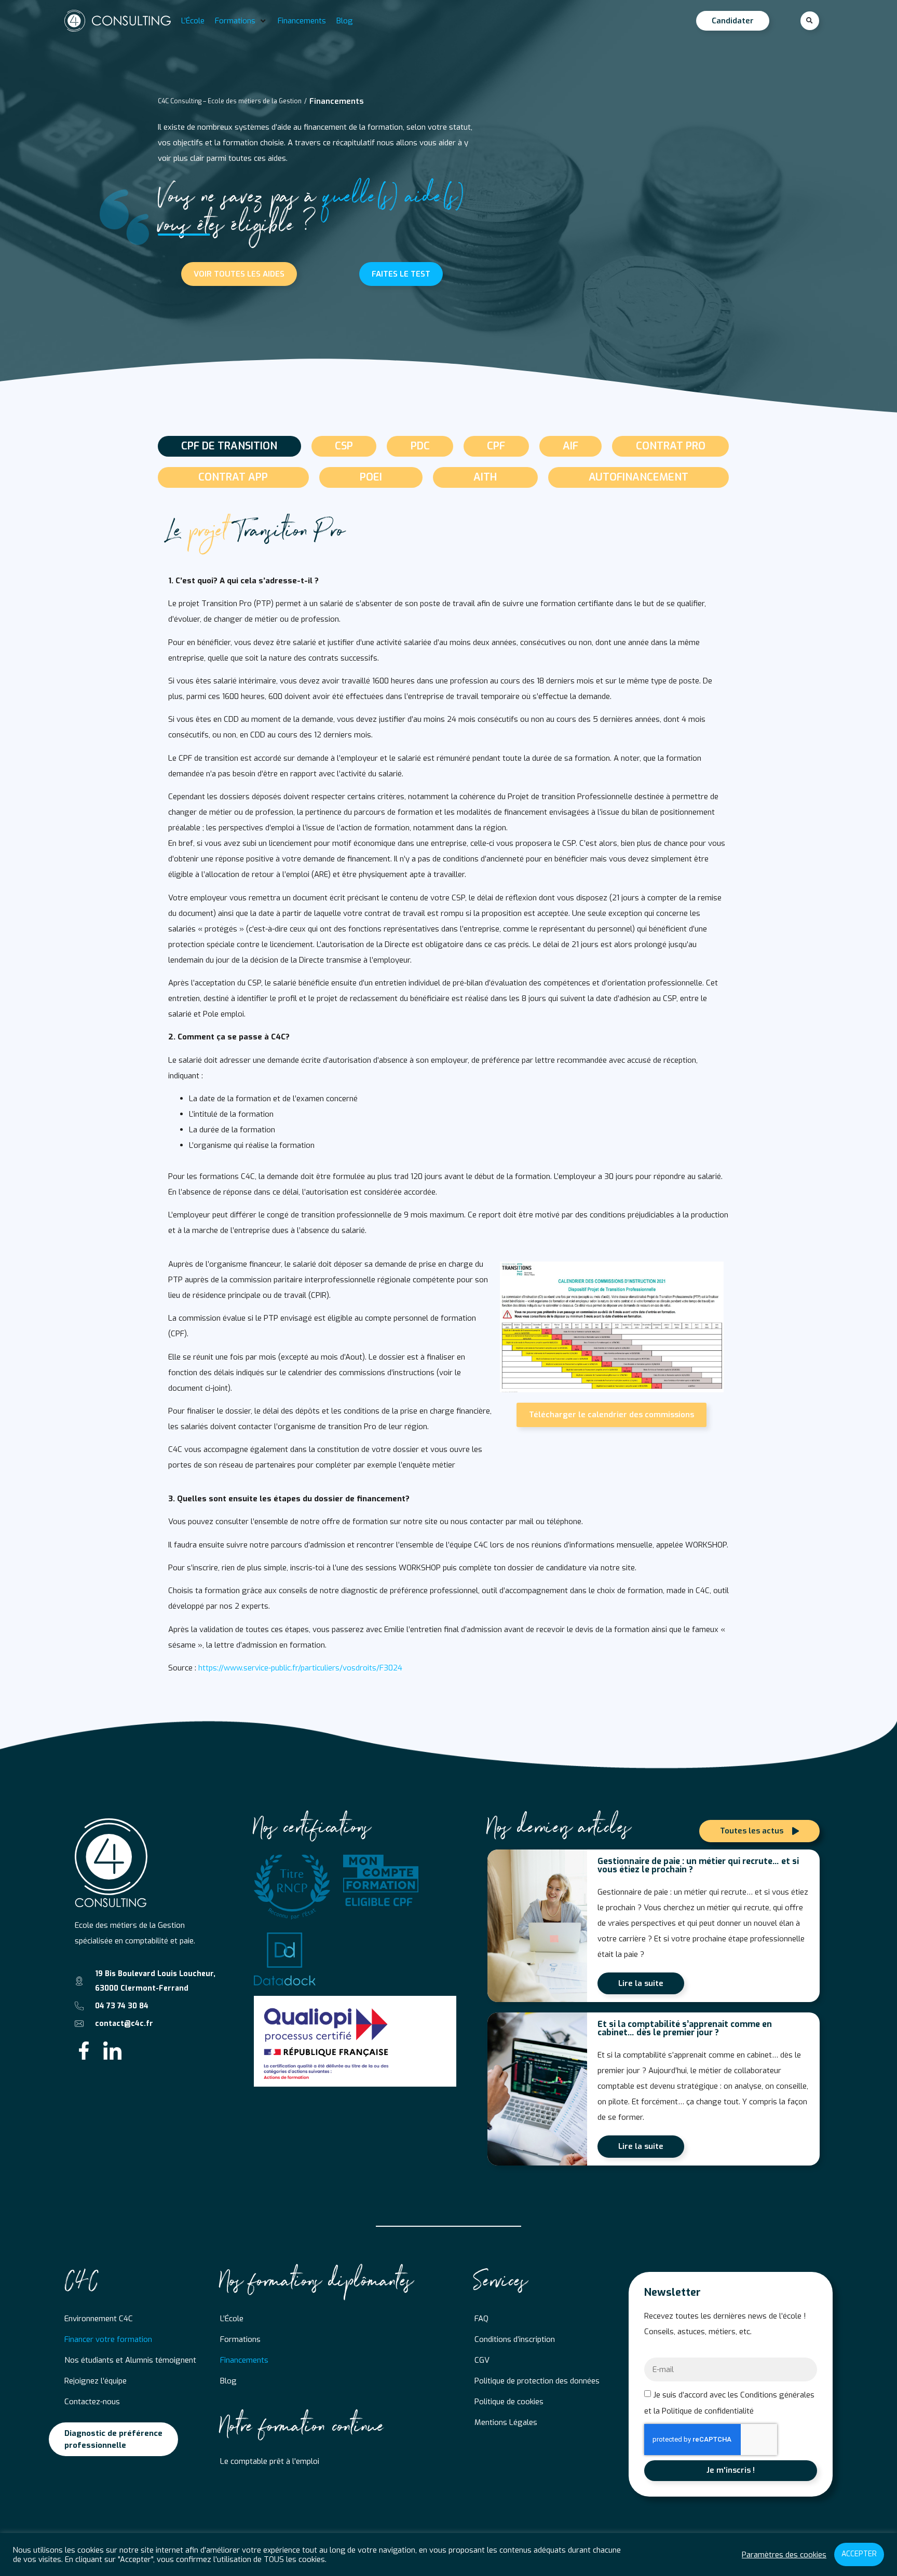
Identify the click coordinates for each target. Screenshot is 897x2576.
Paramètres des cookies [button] (784, 2555)
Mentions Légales (506, 2422)
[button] (241, 21)
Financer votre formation (108, 2339)
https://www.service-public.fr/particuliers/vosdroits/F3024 (300, 1668)
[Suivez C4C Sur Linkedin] (112, 2051)
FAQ (481, 2319)
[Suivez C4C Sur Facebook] (84, 2051)
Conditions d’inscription (515, 2339)
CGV (482, 2360)
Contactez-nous (92, 2402)
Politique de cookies (509, 2402)
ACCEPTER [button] (859, 2554)
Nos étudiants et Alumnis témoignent (130, 2360)
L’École (232, 2319)
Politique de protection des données (537, 2381)
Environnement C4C (99, 2319)
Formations (240, 2339)
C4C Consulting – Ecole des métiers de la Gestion (230, 101)
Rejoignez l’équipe (96, 2381)
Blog (228, 2381)
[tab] (229, 446)
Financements (244, 2360)
